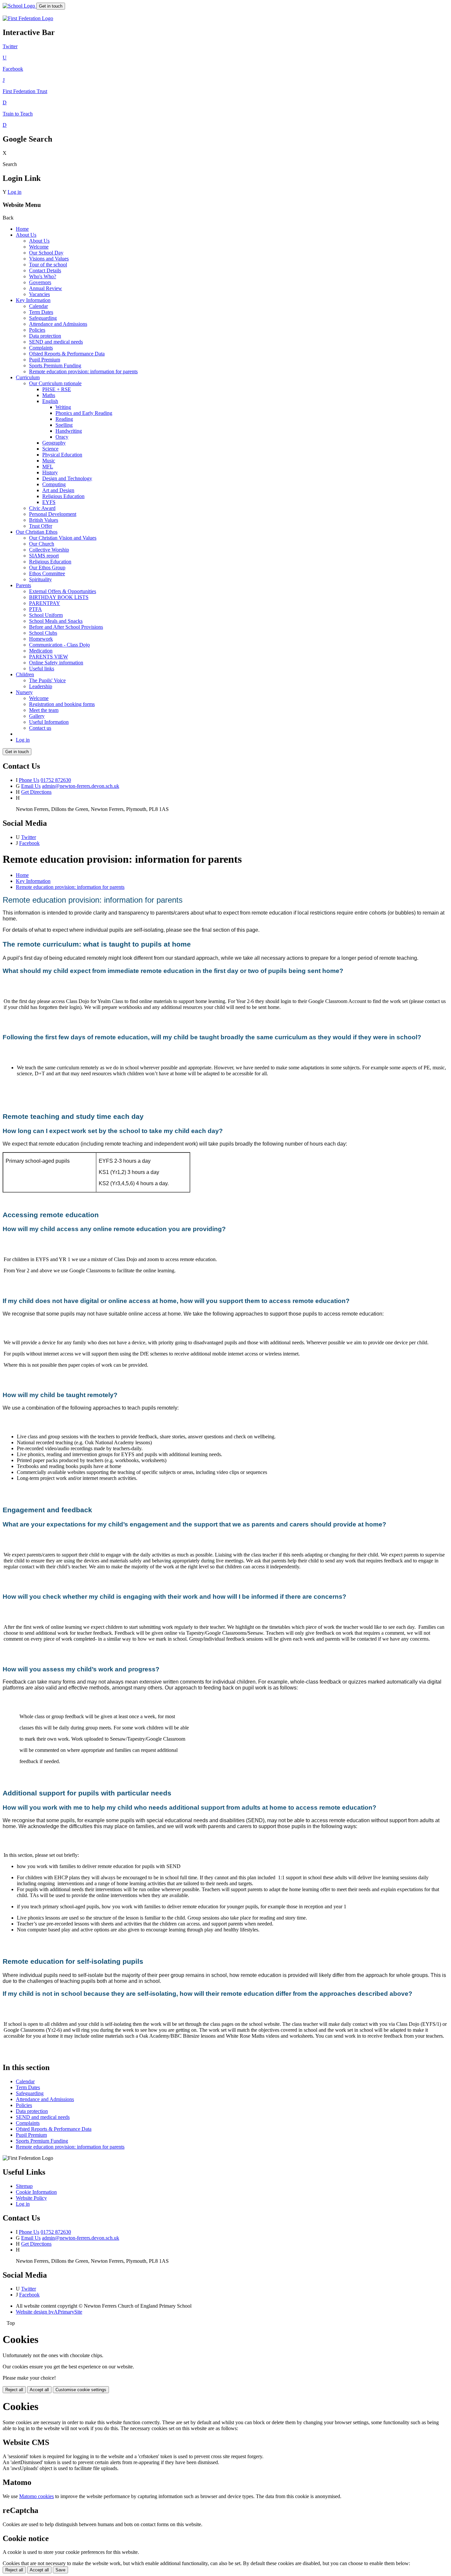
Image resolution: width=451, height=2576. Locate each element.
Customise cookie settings (81, 2390)
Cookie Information (36, 2192)
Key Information (33, 300)
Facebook (29, 843)
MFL (48, 467)
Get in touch (51, 6)
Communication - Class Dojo (59, 645)
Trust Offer (41, 526)
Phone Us (29, 780)
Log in (15, 192)
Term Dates (41, 312)
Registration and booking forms (62, 704)
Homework (41, 639)
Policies (37, 330)
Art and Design (58, 490)
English (50, 401)
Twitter (29, 837)
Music (49, 461)
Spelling (64, 425)
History (50, 472)
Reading (64, 419)
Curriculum (28, 377)
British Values (44, 520)
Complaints (41, 348)
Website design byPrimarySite (49, 2312)
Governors (40, 282)
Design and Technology (67, 478)
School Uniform (46, 615)
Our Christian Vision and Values (63, 538)
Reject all (14, 2390)
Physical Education (62, 455)
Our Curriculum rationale (55, 383)
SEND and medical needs (56, 342)
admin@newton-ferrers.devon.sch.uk (81, 786)
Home (22, 229)
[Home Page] (19, 6)
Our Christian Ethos (37, 532)
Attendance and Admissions (58, 324)
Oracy (62, 437)
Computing (54, 484)
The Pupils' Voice (47, 680)
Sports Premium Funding (55, 366)
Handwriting (69, 431)
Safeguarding (43, 318)
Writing (63, 407)
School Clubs (43, 633)
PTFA (35, 609)
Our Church (42, 544)
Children (25, 674)
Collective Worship (49, 550)
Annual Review (46, 288)
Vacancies (39, 294)
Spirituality (40, 579)
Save (60, 2570)
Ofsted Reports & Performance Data (67, 354)
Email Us (31, 786)
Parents (23, 585)
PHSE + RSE (57, 389)
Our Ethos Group (47, 568)
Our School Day (46, 253)
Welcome (39, 247)
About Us (26, 235)
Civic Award (42, 508)
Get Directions (36, 792)
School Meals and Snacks (56, 621)
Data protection (45, 336)
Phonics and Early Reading (84, 413)
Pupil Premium (45, 360)
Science (50, 449)
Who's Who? (43, 276)
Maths (49, 395)
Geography (54, 443)
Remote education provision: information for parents (83, 371)
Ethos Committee (47, 573)
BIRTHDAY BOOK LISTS (59, 597)
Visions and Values (49, 259)
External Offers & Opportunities (63, 591)
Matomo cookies (36, 2496)
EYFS (49, 502)
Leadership (41, 686)
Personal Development (53, 514)
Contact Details (45, 270)
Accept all (39, 2390)
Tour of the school (48, 265)
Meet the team (44, 710)
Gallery (37, 716)
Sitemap (24, 2186)
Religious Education (63, 496)
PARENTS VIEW (49, 657)
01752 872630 (56, 780)
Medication (41, 651)
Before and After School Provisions (66, 627)
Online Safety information (56, 663)
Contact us (40, 728)
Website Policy (31, 2198)
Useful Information (49, 722)
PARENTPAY (45, 603)
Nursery (24, 692)
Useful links (42, 669)
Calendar (38, 306)
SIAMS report (44, 556)
